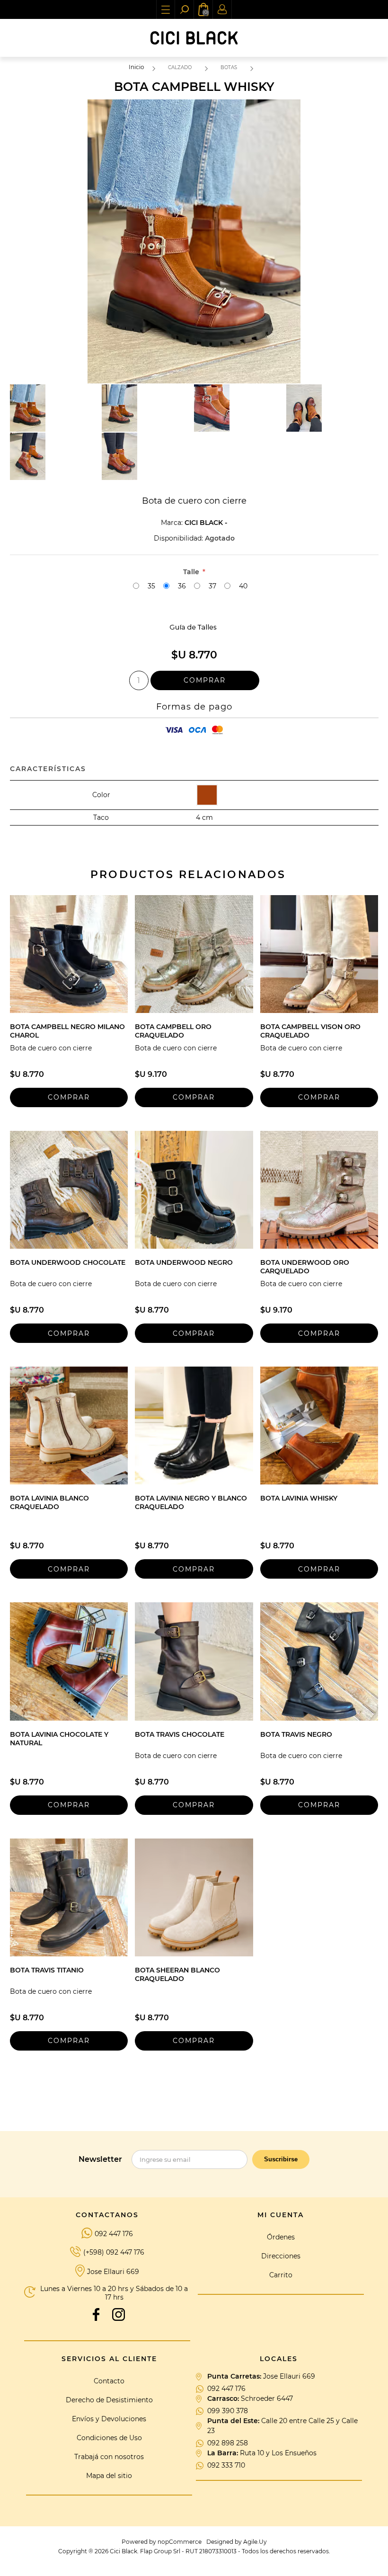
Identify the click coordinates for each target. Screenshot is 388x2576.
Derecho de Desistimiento (109, 2400)
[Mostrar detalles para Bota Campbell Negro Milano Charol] (69, 954)
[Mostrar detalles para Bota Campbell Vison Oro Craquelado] (319, 954)
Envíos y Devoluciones (109, 2419)
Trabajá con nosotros (109, 2457)
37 (212, 586)
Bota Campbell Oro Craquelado (173, 1031)
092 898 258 (228, 2443)
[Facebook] (96, 2314)
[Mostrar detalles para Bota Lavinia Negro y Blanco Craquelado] (194, 1426)
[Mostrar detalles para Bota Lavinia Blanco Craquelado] (69, 1426)
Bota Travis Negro (296, 1734)
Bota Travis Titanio (47, 1970)
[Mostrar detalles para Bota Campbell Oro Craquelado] (194, 954)
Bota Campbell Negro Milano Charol (67, 1031)
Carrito (281, 2275)
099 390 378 (228, 2411)
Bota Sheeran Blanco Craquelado (177, 1974)
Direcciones (281, 2256)
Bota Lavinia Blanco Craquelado (49, 1502)
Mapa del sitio (109, 2476)
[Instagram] (119, 2314)
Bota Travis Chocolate (180, 1734)
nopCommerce (180, 2542)
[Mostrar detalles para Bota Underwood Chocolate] (69, 1190)
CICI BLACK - (206, 523)
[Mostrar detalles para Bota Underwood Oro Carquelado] (319, 1190)
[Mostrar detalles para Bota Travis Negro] (319, 1661)
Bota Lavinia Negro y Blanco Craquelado (191, 1502)
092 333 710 (226, 2465)
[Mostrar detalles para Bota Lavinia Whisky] (319, 1426)
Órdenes (281, 2237)
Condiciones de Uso (109, 2438)
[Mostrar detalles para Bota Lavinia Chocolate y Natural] (69, 1661)
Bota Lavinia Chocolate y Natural (59, 1739)
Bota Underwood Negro (184, 1262)
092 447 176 (114, 2234)
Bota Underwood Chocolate (68, 1262)
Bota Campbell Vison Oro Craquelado (310, 1031)
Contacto (109, 2381)
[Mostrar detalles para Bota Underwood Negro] (194, 1190)
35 (151, 586)
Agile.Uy (255, 2542)
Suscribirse (281, 2159)
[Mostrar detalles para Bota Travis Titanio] (69, 1897)
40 (243, 586)
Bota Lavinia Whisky (299, 1498)
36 (182, 586)
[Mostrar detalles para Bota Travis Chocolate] (194, 1661)
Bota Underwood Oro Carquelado (305, 1267)
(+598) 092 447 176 (114, 2252)
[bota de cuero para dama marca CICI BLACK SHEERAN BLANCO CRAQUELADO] (194, 1897)
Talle (192, 572)
